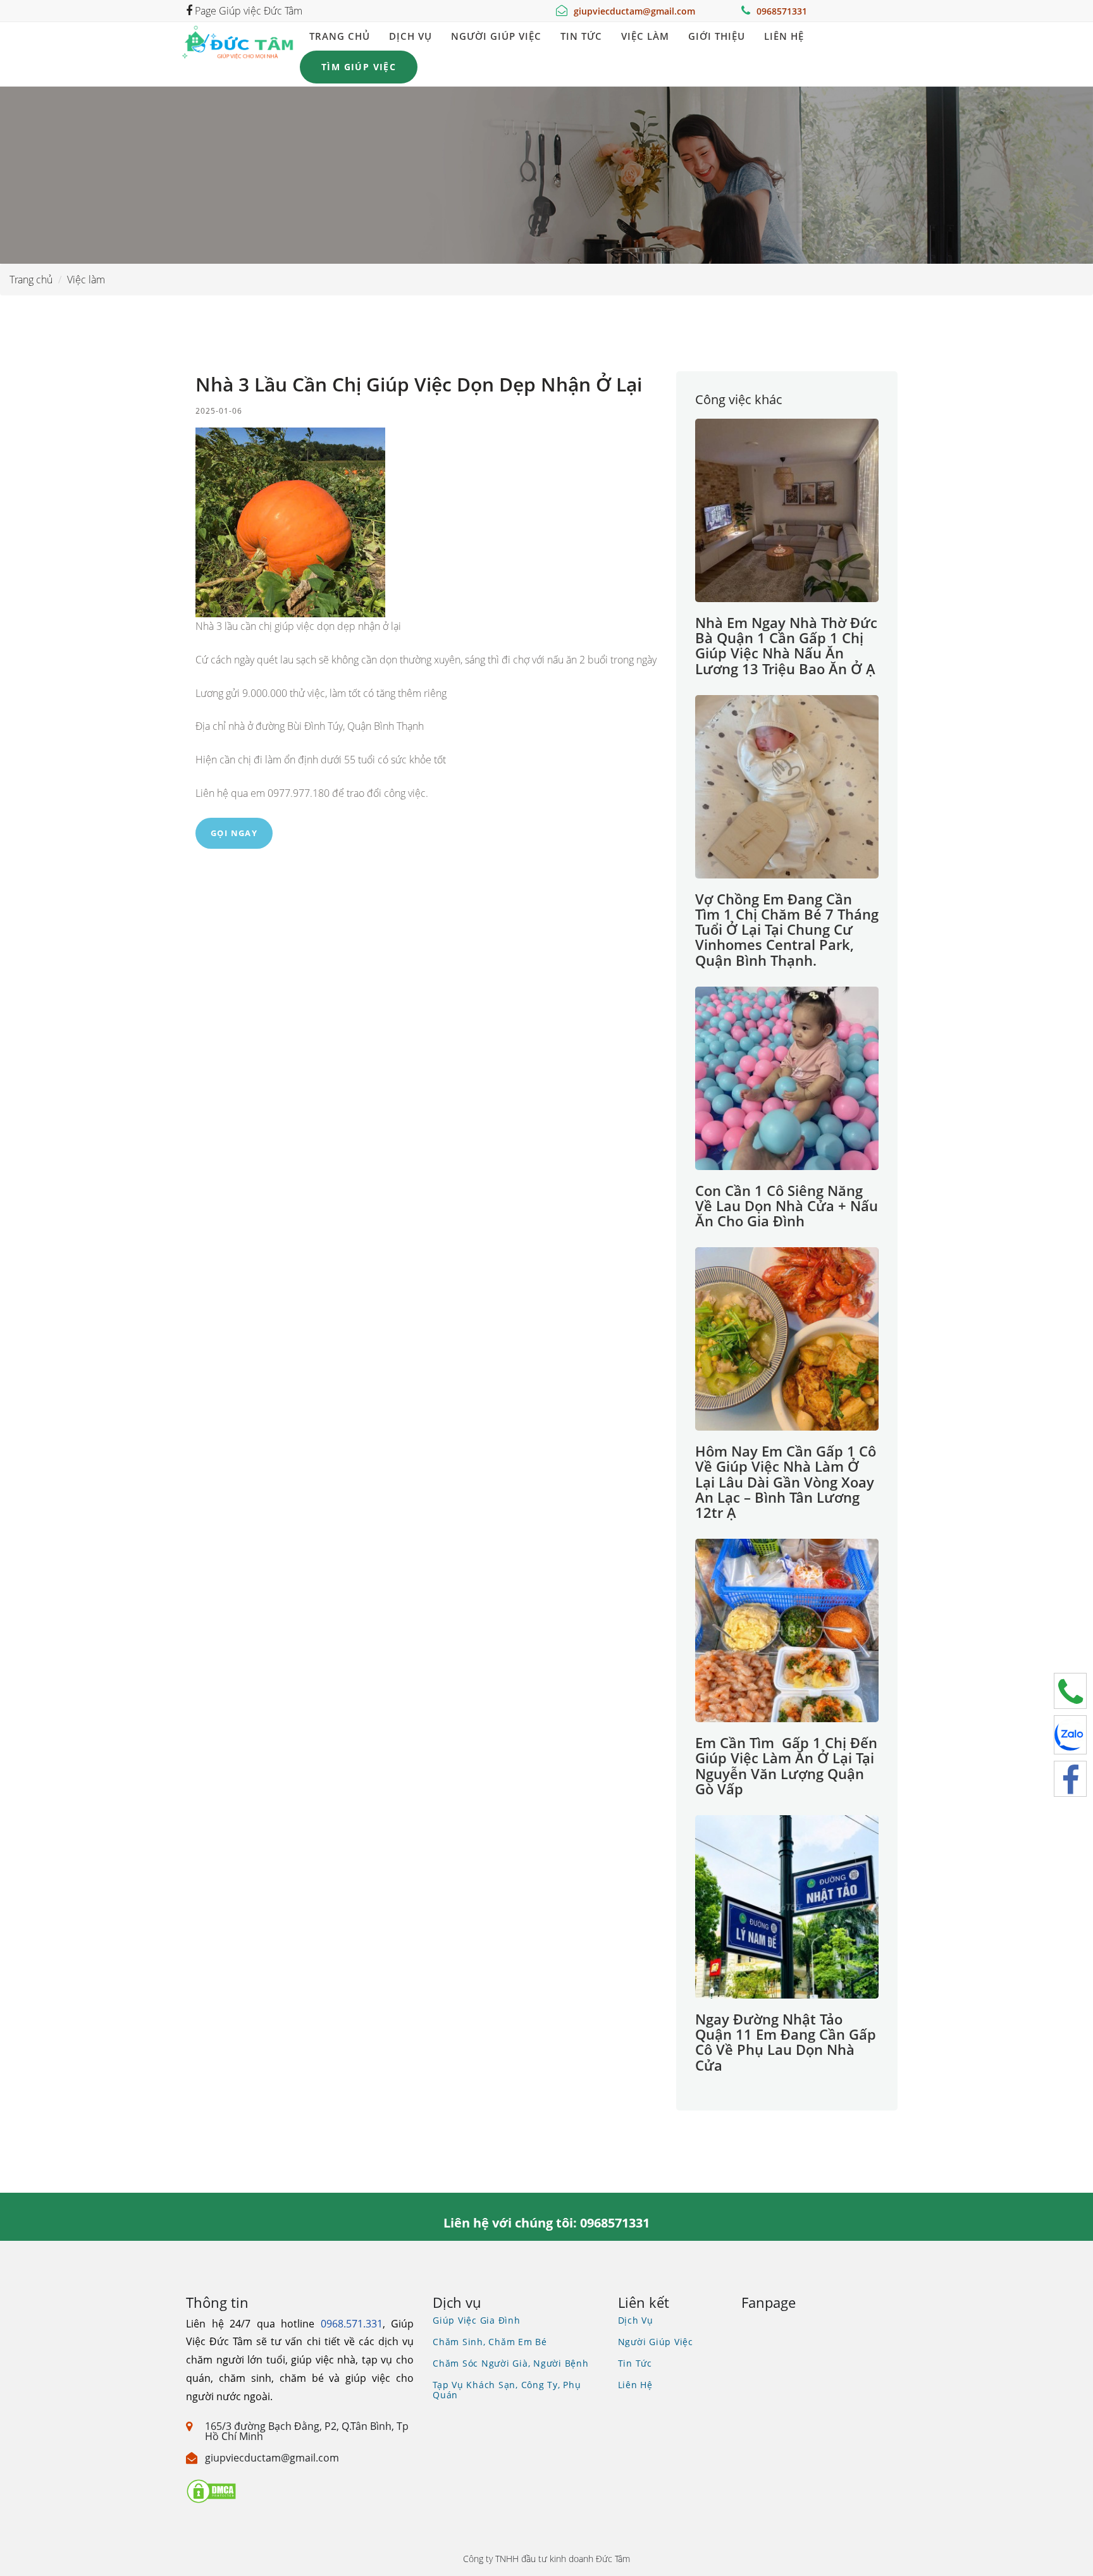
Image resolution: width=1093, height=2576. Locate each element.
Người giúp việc (496, 36)
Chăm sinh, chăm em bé (490, 2342)
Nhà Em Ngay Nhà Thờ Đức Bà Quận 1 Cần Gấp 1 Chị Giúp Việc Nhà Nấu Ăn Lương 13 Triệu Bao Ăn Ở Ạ (786, 645)
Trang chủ (340, 36)
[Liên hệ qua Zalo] (1070, 1735)
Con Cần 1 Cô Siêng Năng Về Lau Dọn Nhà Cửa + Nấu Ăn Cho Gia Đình (787, 1205)
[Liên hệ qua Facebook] (1070, 1779)
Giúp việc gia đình (477, 2320)
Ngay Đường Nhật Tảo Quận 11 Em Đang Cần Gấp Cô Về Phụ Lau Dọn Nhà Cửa (786, 2042)
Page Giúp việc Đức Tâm (247, 11)
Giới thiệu (717, 36)
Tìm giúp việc (359, 67)
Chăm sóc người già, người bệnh (511, 2363)
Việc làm (645, 36)
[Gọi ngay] (1070, 1691)
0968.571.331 (352, 2324)
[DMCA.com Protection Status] (211, 2490)
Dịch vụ (411, 36)
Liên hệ (784, 36)
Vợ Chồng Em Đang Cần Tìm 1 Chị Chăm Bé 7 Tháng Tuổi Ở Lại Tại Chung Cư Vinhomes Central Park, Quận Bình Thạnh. (787, 929)
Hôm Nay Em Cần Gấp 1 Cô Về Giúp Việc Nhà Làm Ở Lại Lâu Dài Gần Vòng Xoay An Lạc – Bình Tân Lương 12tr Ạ (786, 1482)
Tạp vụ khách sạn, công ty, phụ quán (507, 2390)
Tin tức (581, 36)
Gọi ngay (234, 833)
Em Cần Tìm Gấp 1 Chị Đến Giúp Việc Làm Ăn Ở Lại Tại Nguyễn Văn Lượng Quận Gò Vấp (786, 1766)
